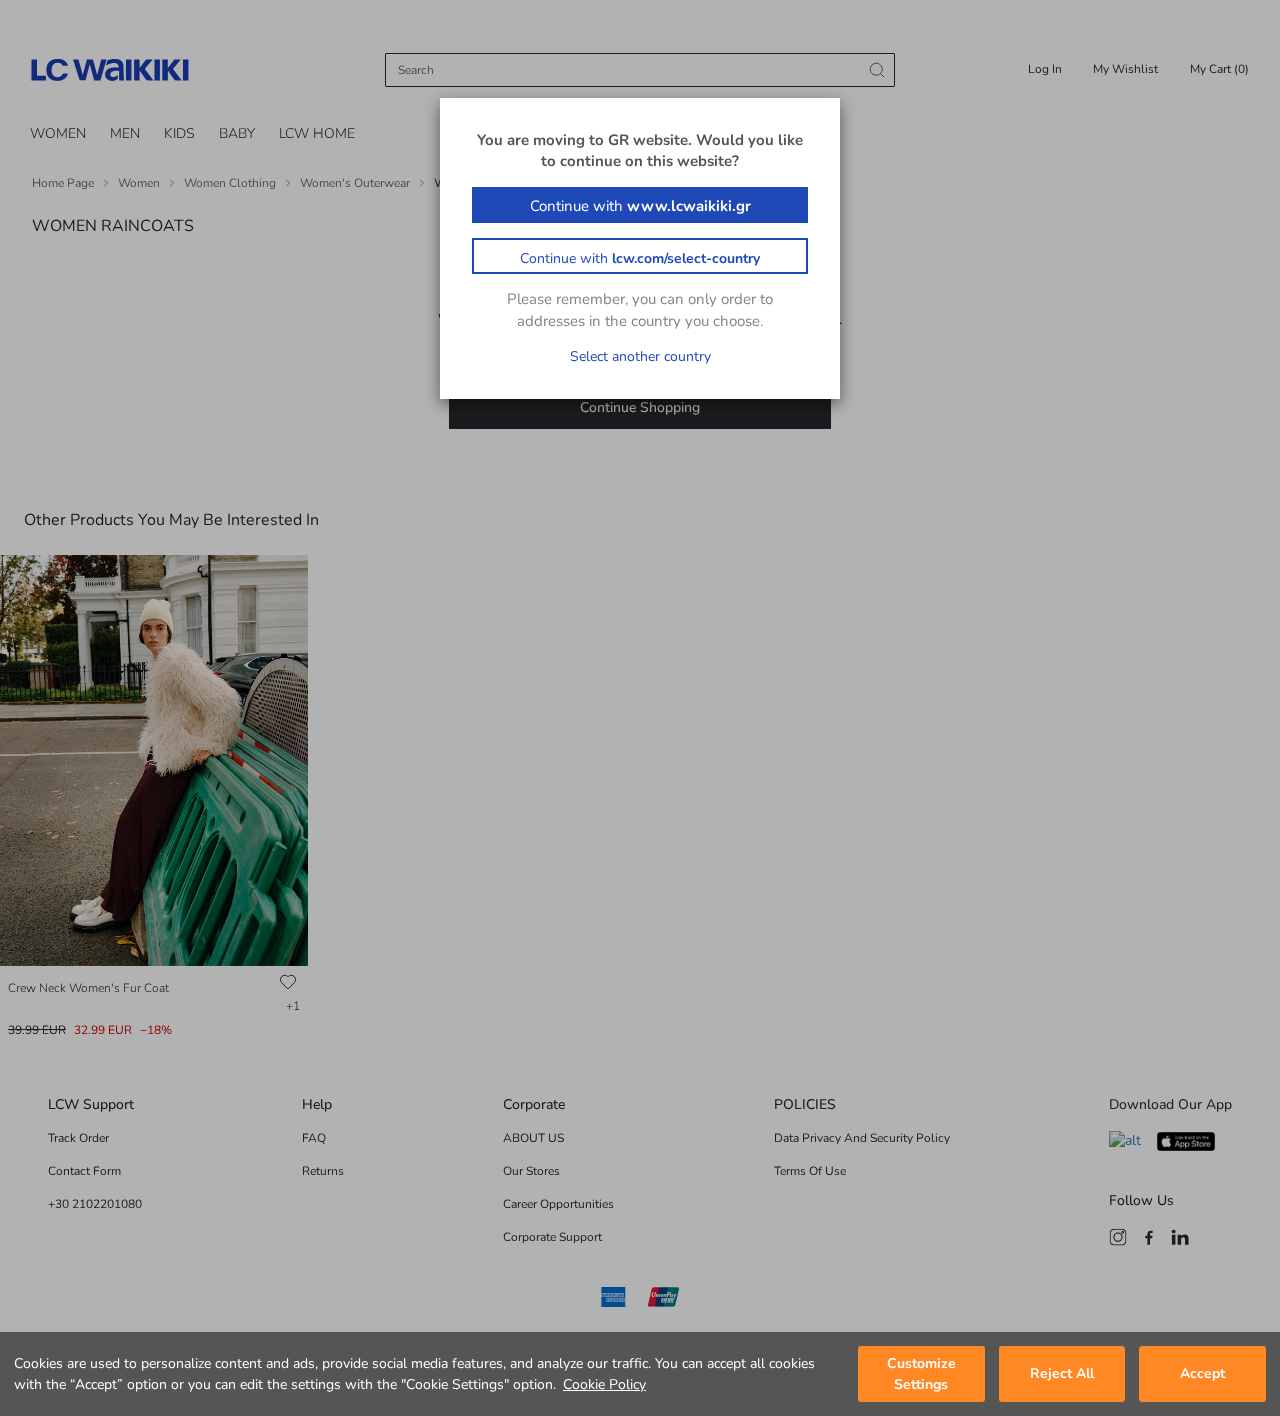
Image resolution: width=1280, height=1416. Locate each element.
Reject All (1062, 1374)
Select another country (640, 356)
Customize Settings (921, 1374)
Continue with (640, 206)
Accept (1202, 1374)
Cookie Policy (604, 1384)
